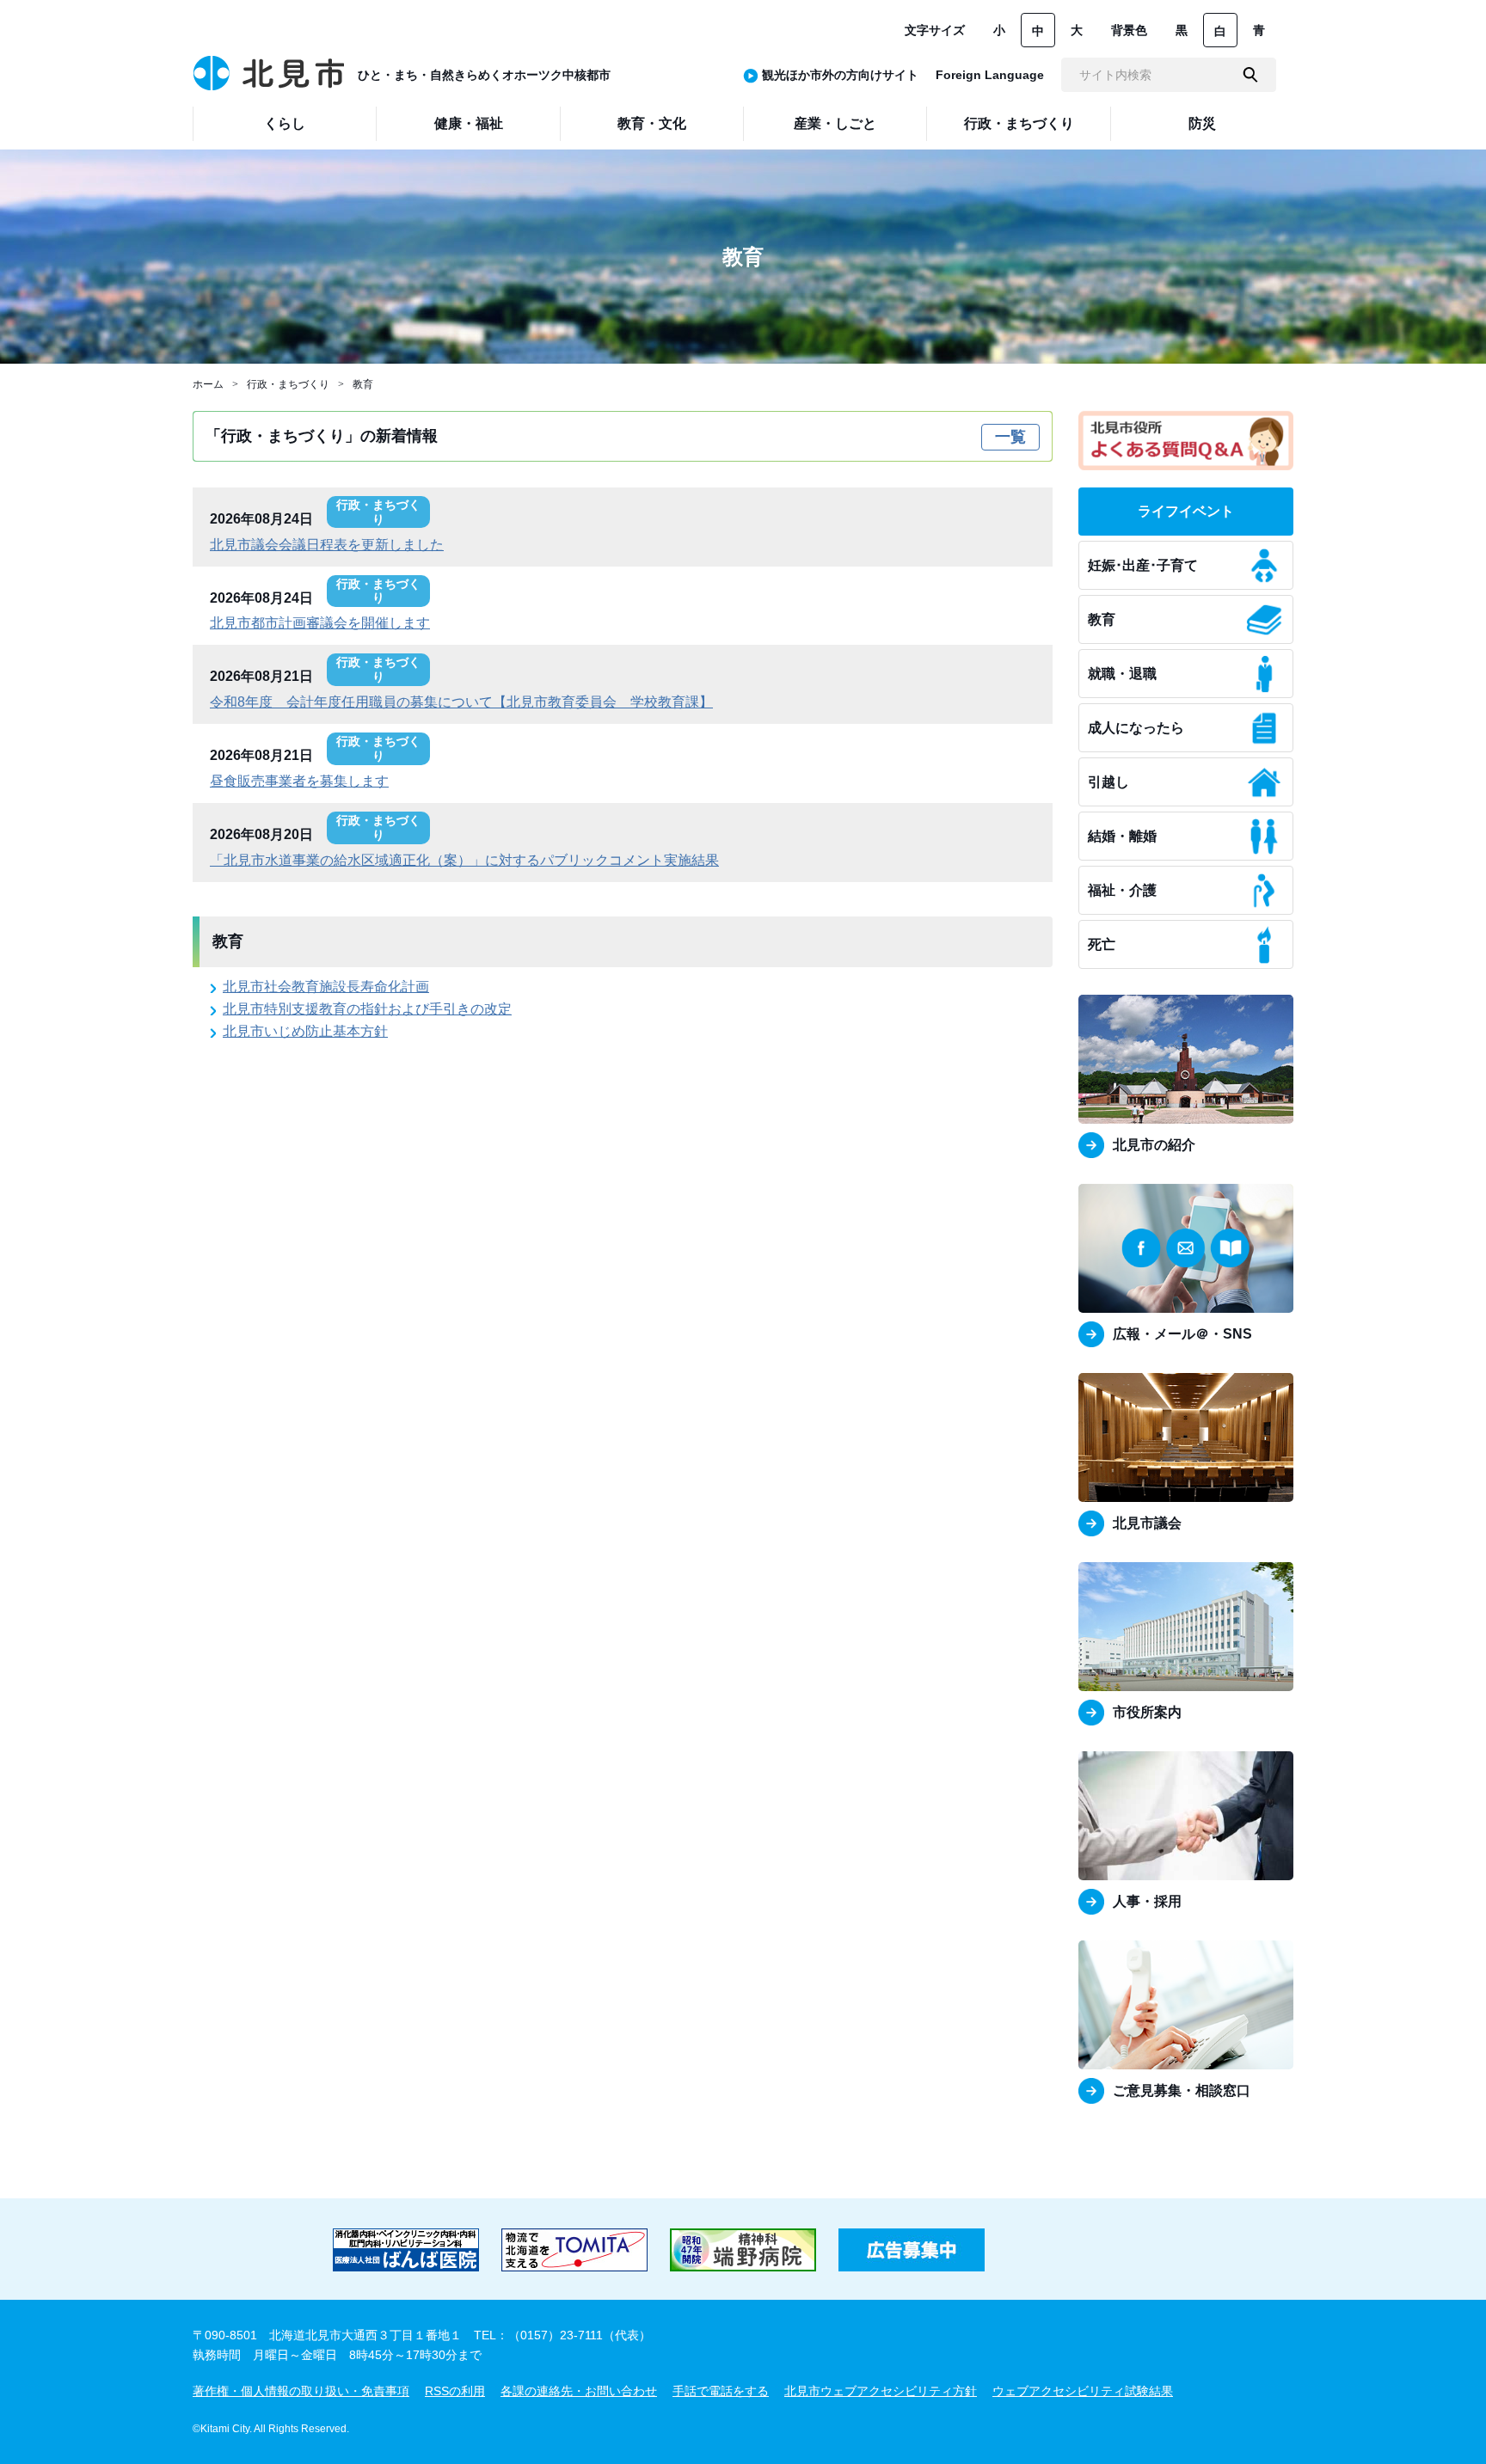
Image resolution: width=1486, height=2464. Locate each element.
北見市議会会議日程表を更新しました (327, 545)
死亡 (1102, 944)
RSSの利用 (455, 2391)
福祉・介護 (1122, 890)
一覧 (1010, 437)
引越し (1108, 782)
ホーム (208, 384)
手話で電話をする (721, 2391)
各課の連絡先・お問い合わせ (579, 2391)
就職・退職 (1122, 674)
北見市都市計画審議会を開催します (320, 623)
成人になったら (1136, 728)
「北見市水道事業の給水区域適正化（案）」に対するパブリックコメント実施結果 (464, 860)
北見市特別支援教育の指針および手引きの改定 (367, 1009)
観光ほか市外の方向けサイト (840, 75)
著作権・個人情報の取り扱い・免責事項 (301, 2391)
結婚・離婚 (1122, 836)
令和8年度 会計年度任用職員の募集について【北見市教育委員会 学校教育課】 (461, 702)
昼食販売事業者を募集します (299, 781)
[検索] (1250, 75)
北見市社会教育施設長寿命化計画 (326, 987)
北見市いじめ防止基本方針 (305, 1031)
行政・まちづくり (288, 384)
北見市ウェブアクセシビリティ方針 (881, 2391)
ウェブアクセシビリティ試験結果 (1083, 2391)
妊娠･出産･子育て (1143, 565)
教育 (363, 384)
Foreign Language (990, 75)
